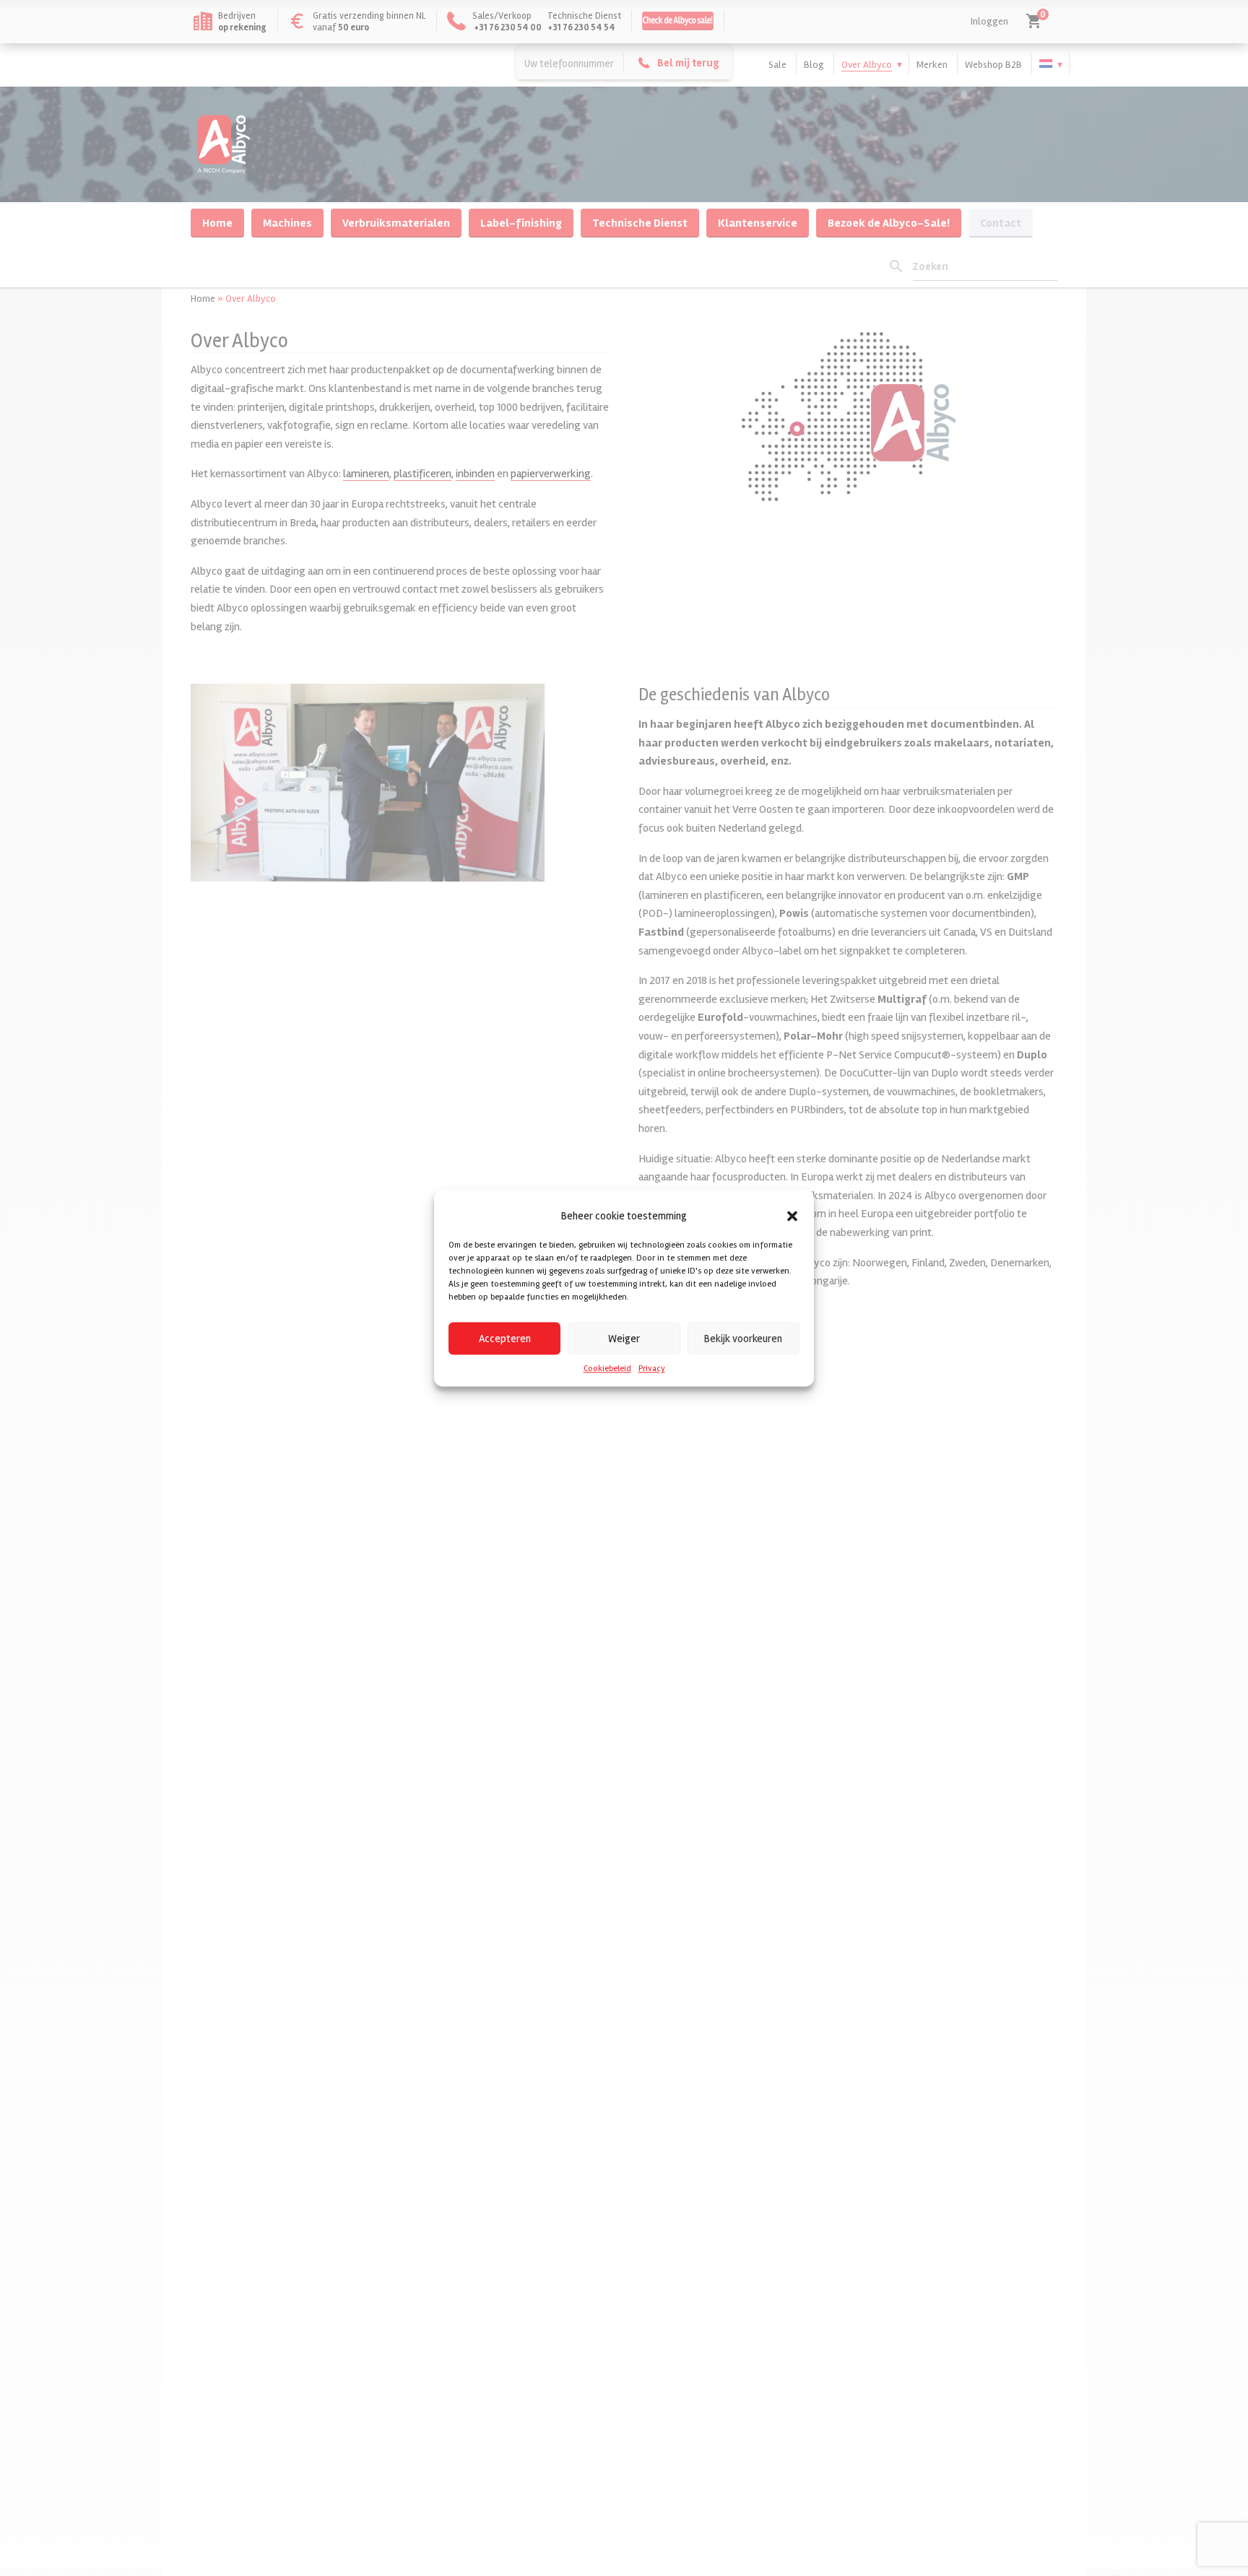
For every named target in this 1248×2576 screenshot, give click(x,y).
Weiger (624, 1339)
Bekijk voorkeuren (743, 1339)
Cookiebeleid (607, 1368)
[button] (792, 1216)
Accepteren (505, 1339)
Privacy (652, 1368)
